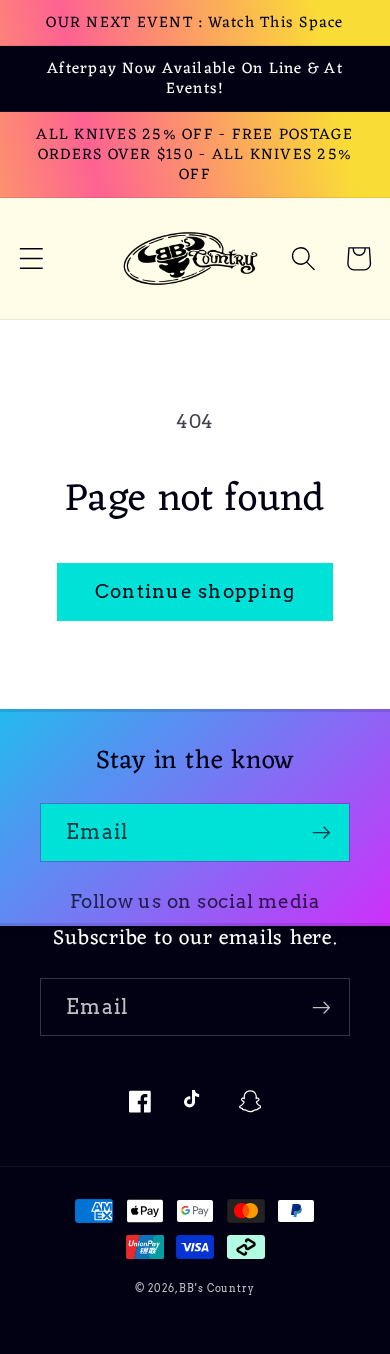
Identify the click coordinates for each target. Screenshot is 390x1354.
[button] (31, 258)
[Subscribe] (321, 832)
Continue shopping (195, 591)
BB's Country (217, 1288)
